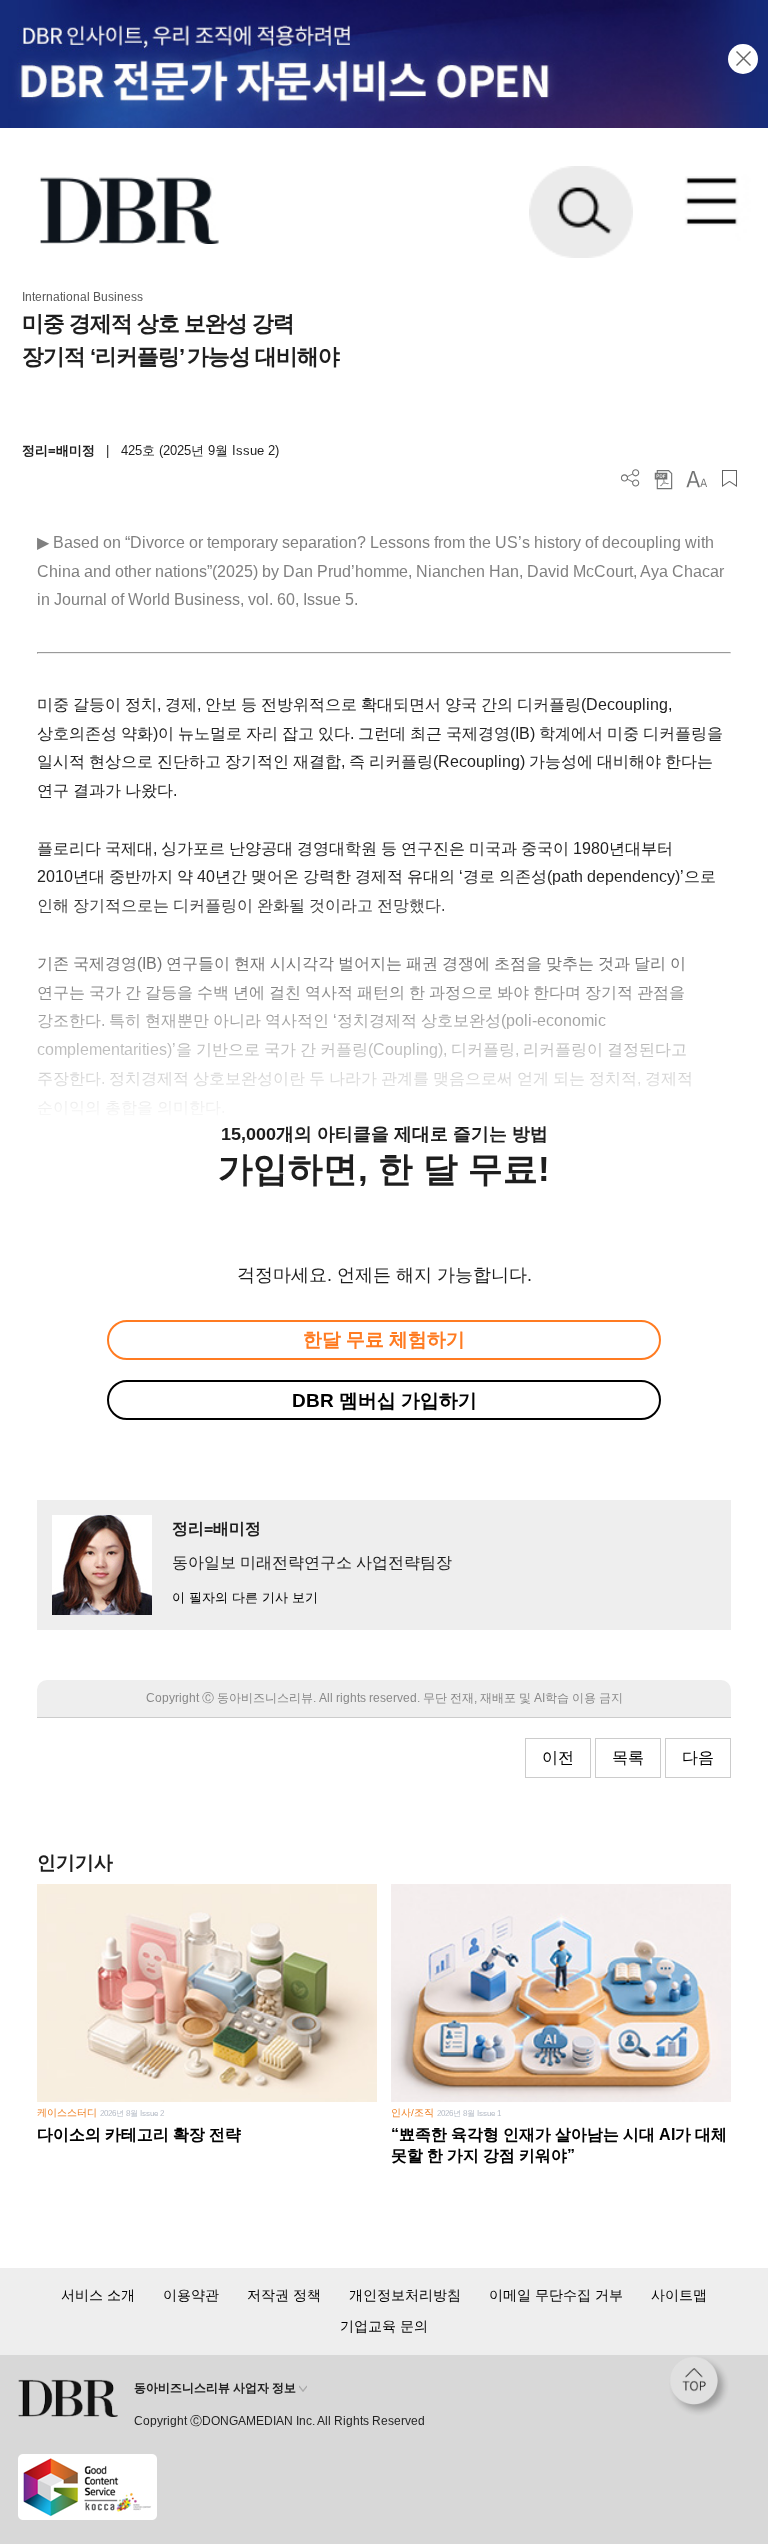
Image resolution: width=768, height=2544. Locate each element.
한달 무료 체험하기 (384, 1339)
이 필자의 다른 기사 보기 (245, 1597)
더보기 (630, 478)
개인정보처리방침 (405, 2295)
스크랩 (729, 478)
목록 (628, 1757)
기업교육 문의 (384, 2326)
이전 (558, 1757)
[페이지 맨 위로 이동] (699, 2386)
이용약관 (191, 2295)
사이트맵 (679, 2295)
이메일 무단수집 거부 (556, 2295)
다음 (698, 1757)
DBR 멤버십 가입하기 (384, 1400)
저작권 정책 (284, 2295)
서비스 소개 (98, 2295)
